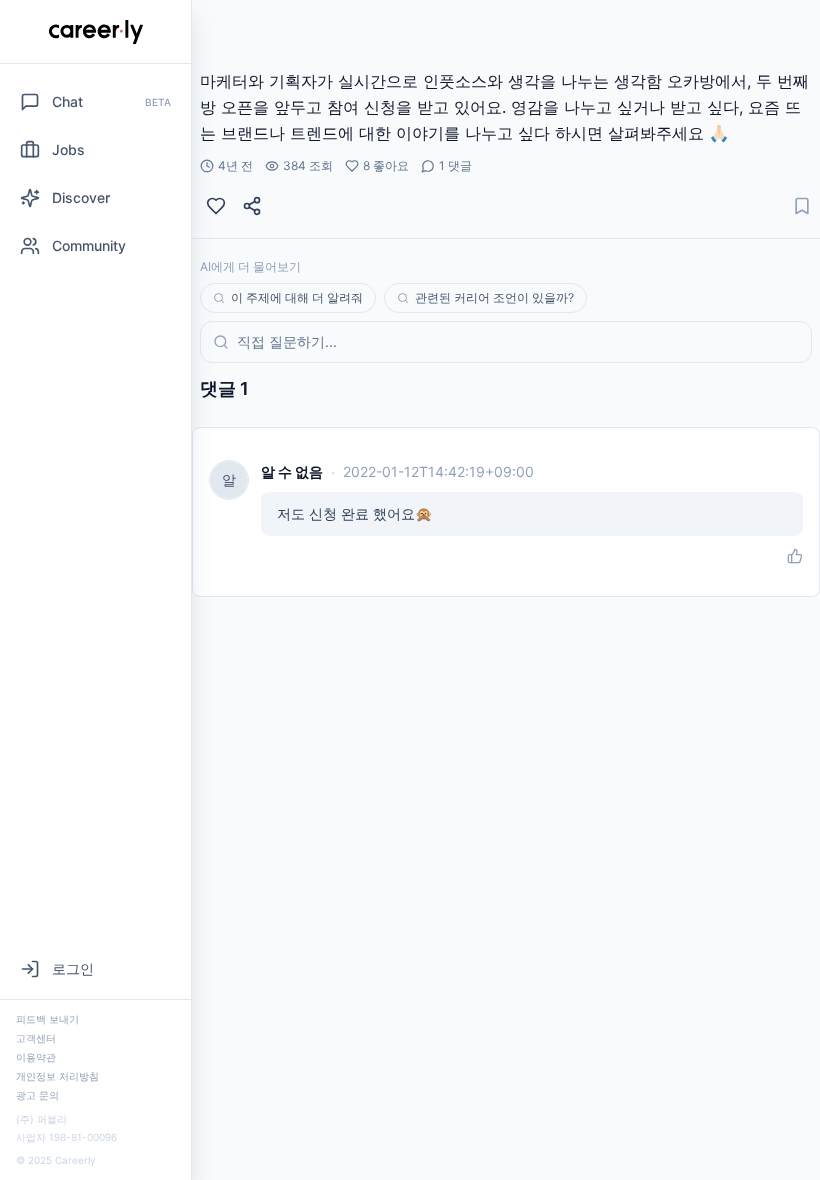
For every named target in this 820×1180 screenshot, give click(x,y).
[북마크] (802, 206)
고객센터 (36, 1038)
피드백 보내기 (47, 1019)
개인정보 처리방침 (57, 1076)
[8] (216, 206)
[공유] (252, 206)
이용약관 (36, 1057)
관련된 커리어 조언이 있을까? (494, 297)
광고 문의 (37, 1095)
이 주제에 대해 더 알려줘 (297, 297)
